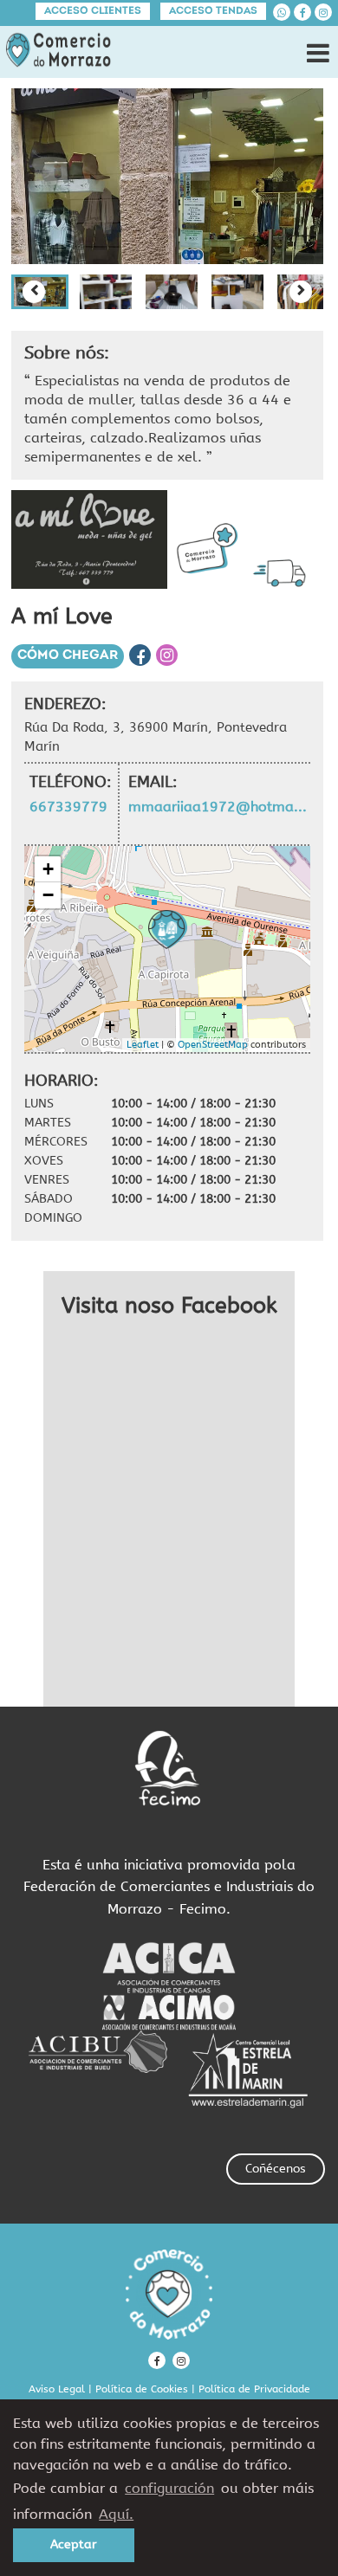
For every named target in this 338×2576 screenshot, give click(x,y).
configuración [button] (169, 2488)
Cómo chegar (68, 656)
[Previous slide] (34, 292)
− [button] (48, 895)
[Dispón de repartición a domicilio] (283, 573)
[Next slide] (301, 292)
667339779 (68, 807)
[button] (106, 292)
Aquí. (116, 2514)
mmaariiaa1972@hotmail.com (219, 807)
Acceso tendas (213, 11)
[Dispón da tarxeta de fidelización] (207, 549)
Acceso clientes (93, 11)
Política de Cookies (142, 2389)
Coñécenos (276, 2169)
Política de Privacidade (254, 2389)
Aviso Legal (57, 2389)
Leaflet (143, 1045)
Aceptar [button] (74, 2544)
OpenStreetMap (213, 1045)
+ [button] (48, 869)
